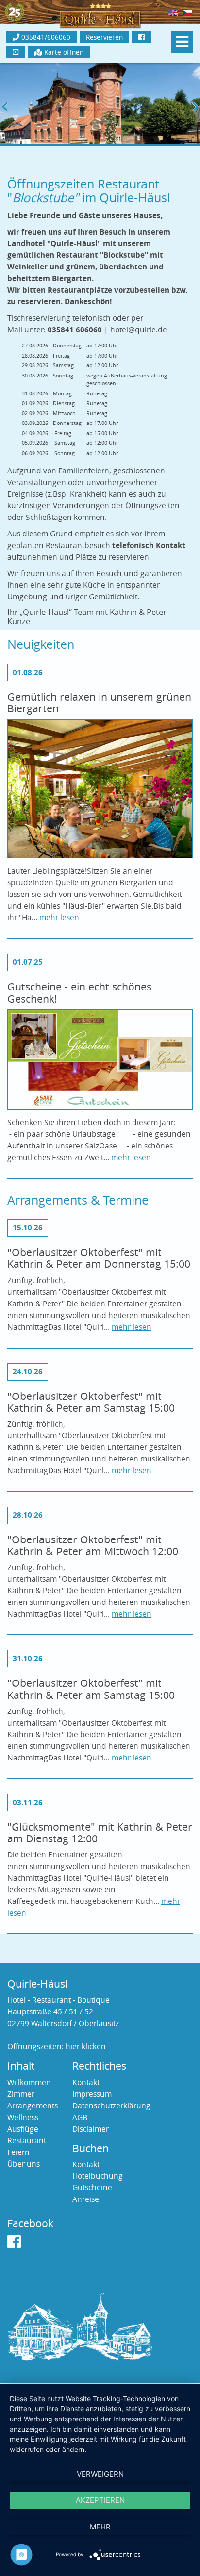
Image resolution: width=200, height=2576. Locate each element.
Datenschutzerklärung (111, 2106)
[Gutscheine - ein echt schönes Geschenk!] (100, 1062)
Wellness (23, 2117)
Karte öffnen (63, 52)
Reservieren (104, 37)
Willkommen (29, 2082)
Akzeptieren (100, 2500)
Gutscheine (92, 2188)
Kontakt (86, 2082)
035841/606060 (45, 37)
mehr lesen (59, 918)
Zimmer (21, 2094)
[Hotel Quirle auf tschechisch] (187, 12)
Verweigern (100, 2474)
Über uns (24, 2164)
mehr (100, 2527)
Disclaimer (91, 2129)
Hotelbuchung (98, 2176)
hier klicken (86, 2047)
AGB (80, 2117)
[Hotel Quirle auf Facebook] (142, 37)
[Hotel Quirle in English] (173, 12)
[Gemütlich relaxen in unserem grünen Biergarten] (100, 792)
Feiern (18, 2152)
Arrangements (33, 2106)
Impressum (92, 2094)
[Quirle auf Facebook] (14, 2245)
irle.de (151, 330)
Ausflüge (23, 2129)
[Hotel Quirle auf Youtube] (16, 52)
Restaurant (27, 2141)
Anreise (86, 2199)
